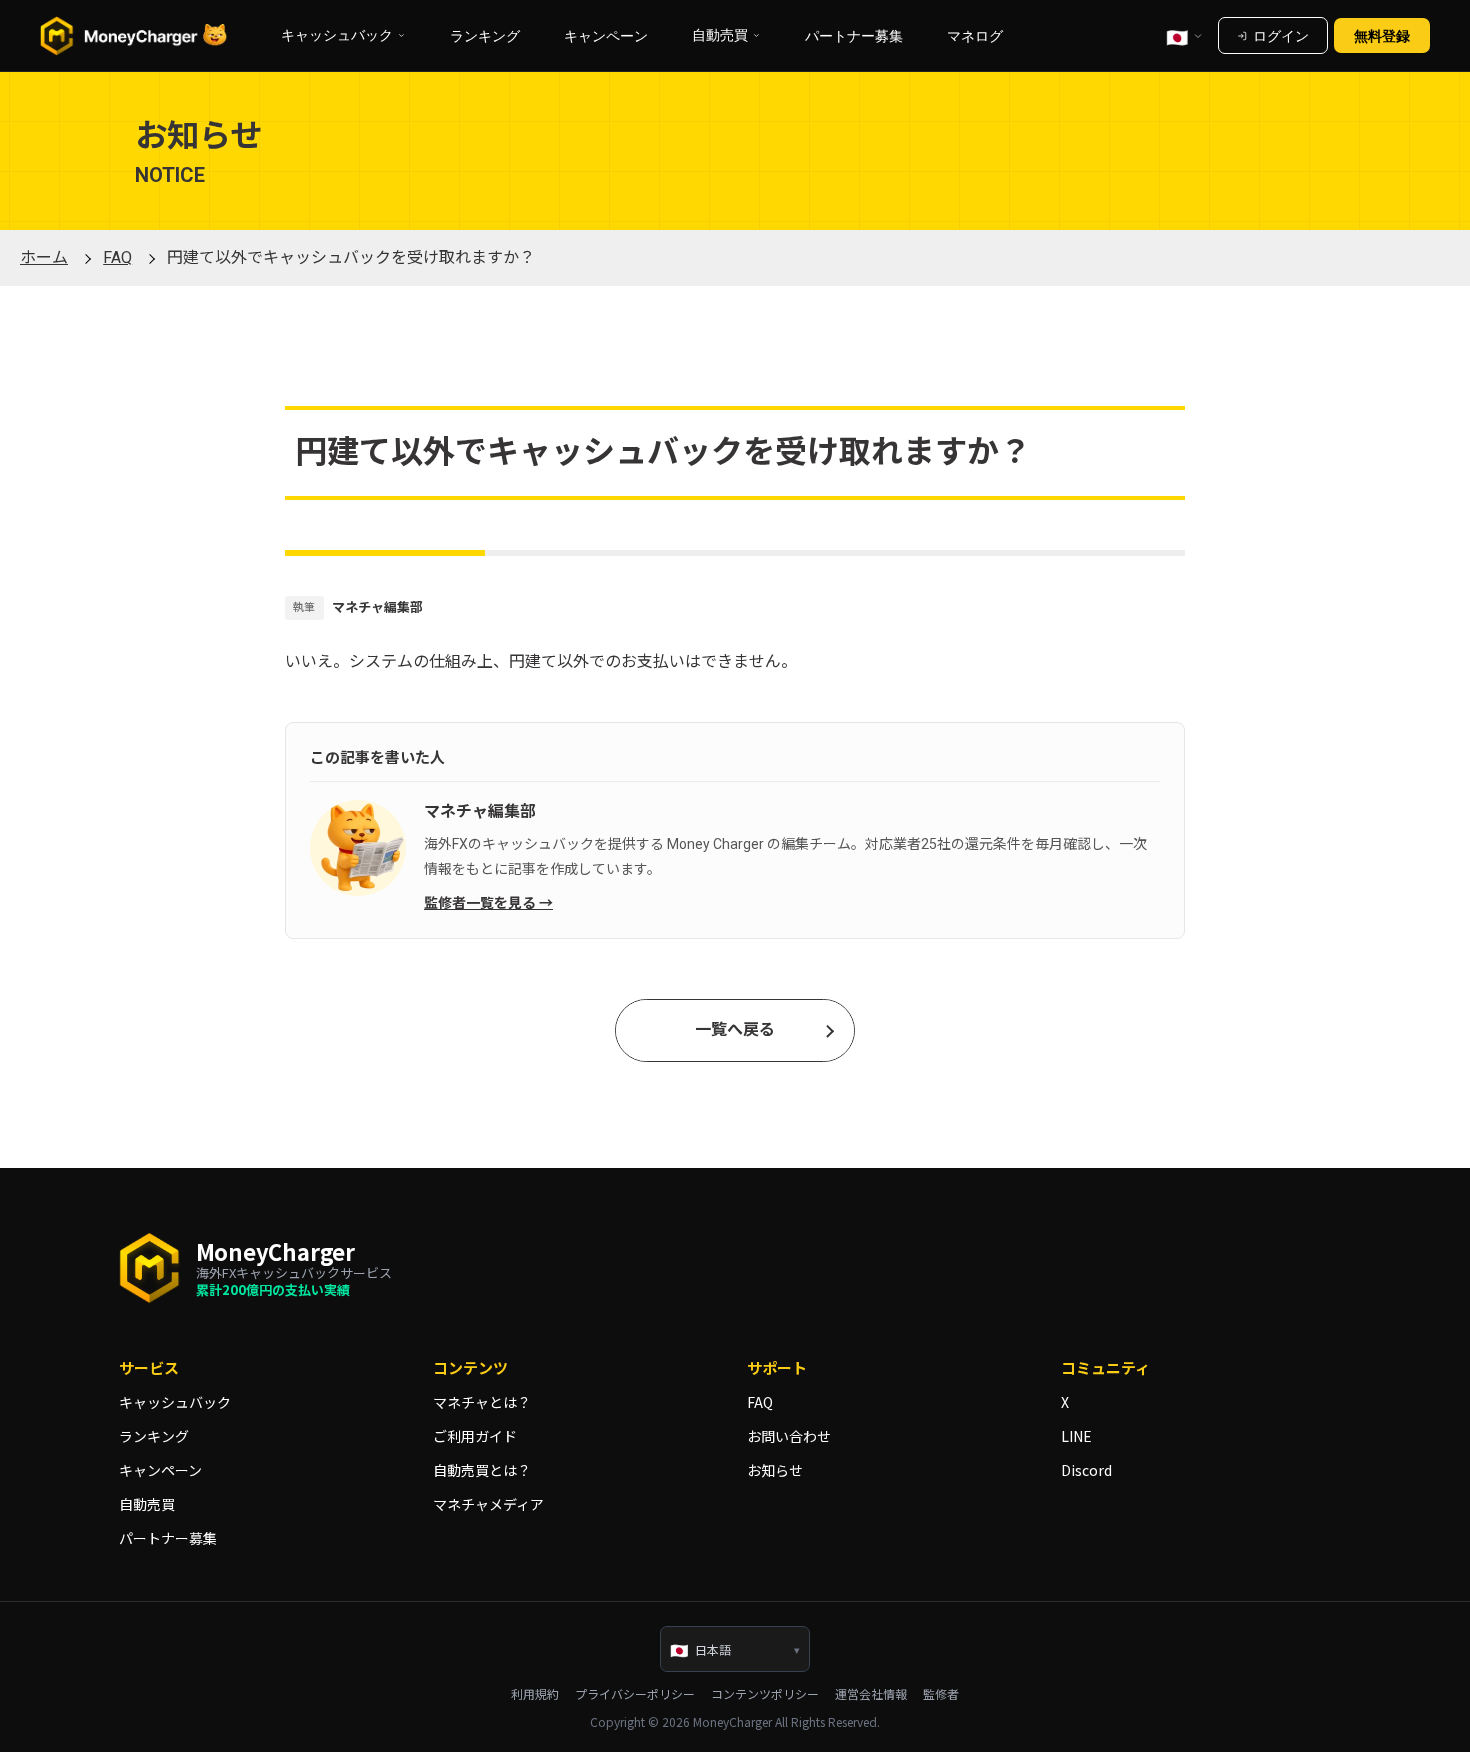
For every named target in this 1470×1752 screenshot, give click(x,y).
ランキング (485, 35)
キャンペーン (606, 35)
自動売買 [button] (720, 35)
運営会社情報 (871, 1694)
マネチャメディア (488, 1504)
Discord (1086, 1470)
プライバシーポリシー (635, 1694)
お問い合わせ (789, 1436)
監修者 (941, 1694)
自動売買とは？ (482, 1470)
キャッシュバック (175, 1402)
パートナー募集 (854, 35)
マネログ (975, 35)
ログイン (1281, 35)
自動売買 (147, 1504)
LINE (1076, 1436)
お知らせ (775, 1470)
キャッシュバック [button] (337, 35)
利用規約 (535, 1694)
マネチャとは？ (482, 1402)
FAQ (760, 1402)
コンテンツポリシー (765, 1694)
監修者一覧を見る (480, 903)
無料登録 (1382, 35)
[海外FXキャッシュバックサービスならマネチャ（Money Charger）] (134, 36)
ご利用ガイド (475, 1436)
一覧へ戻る (735, 1029)
